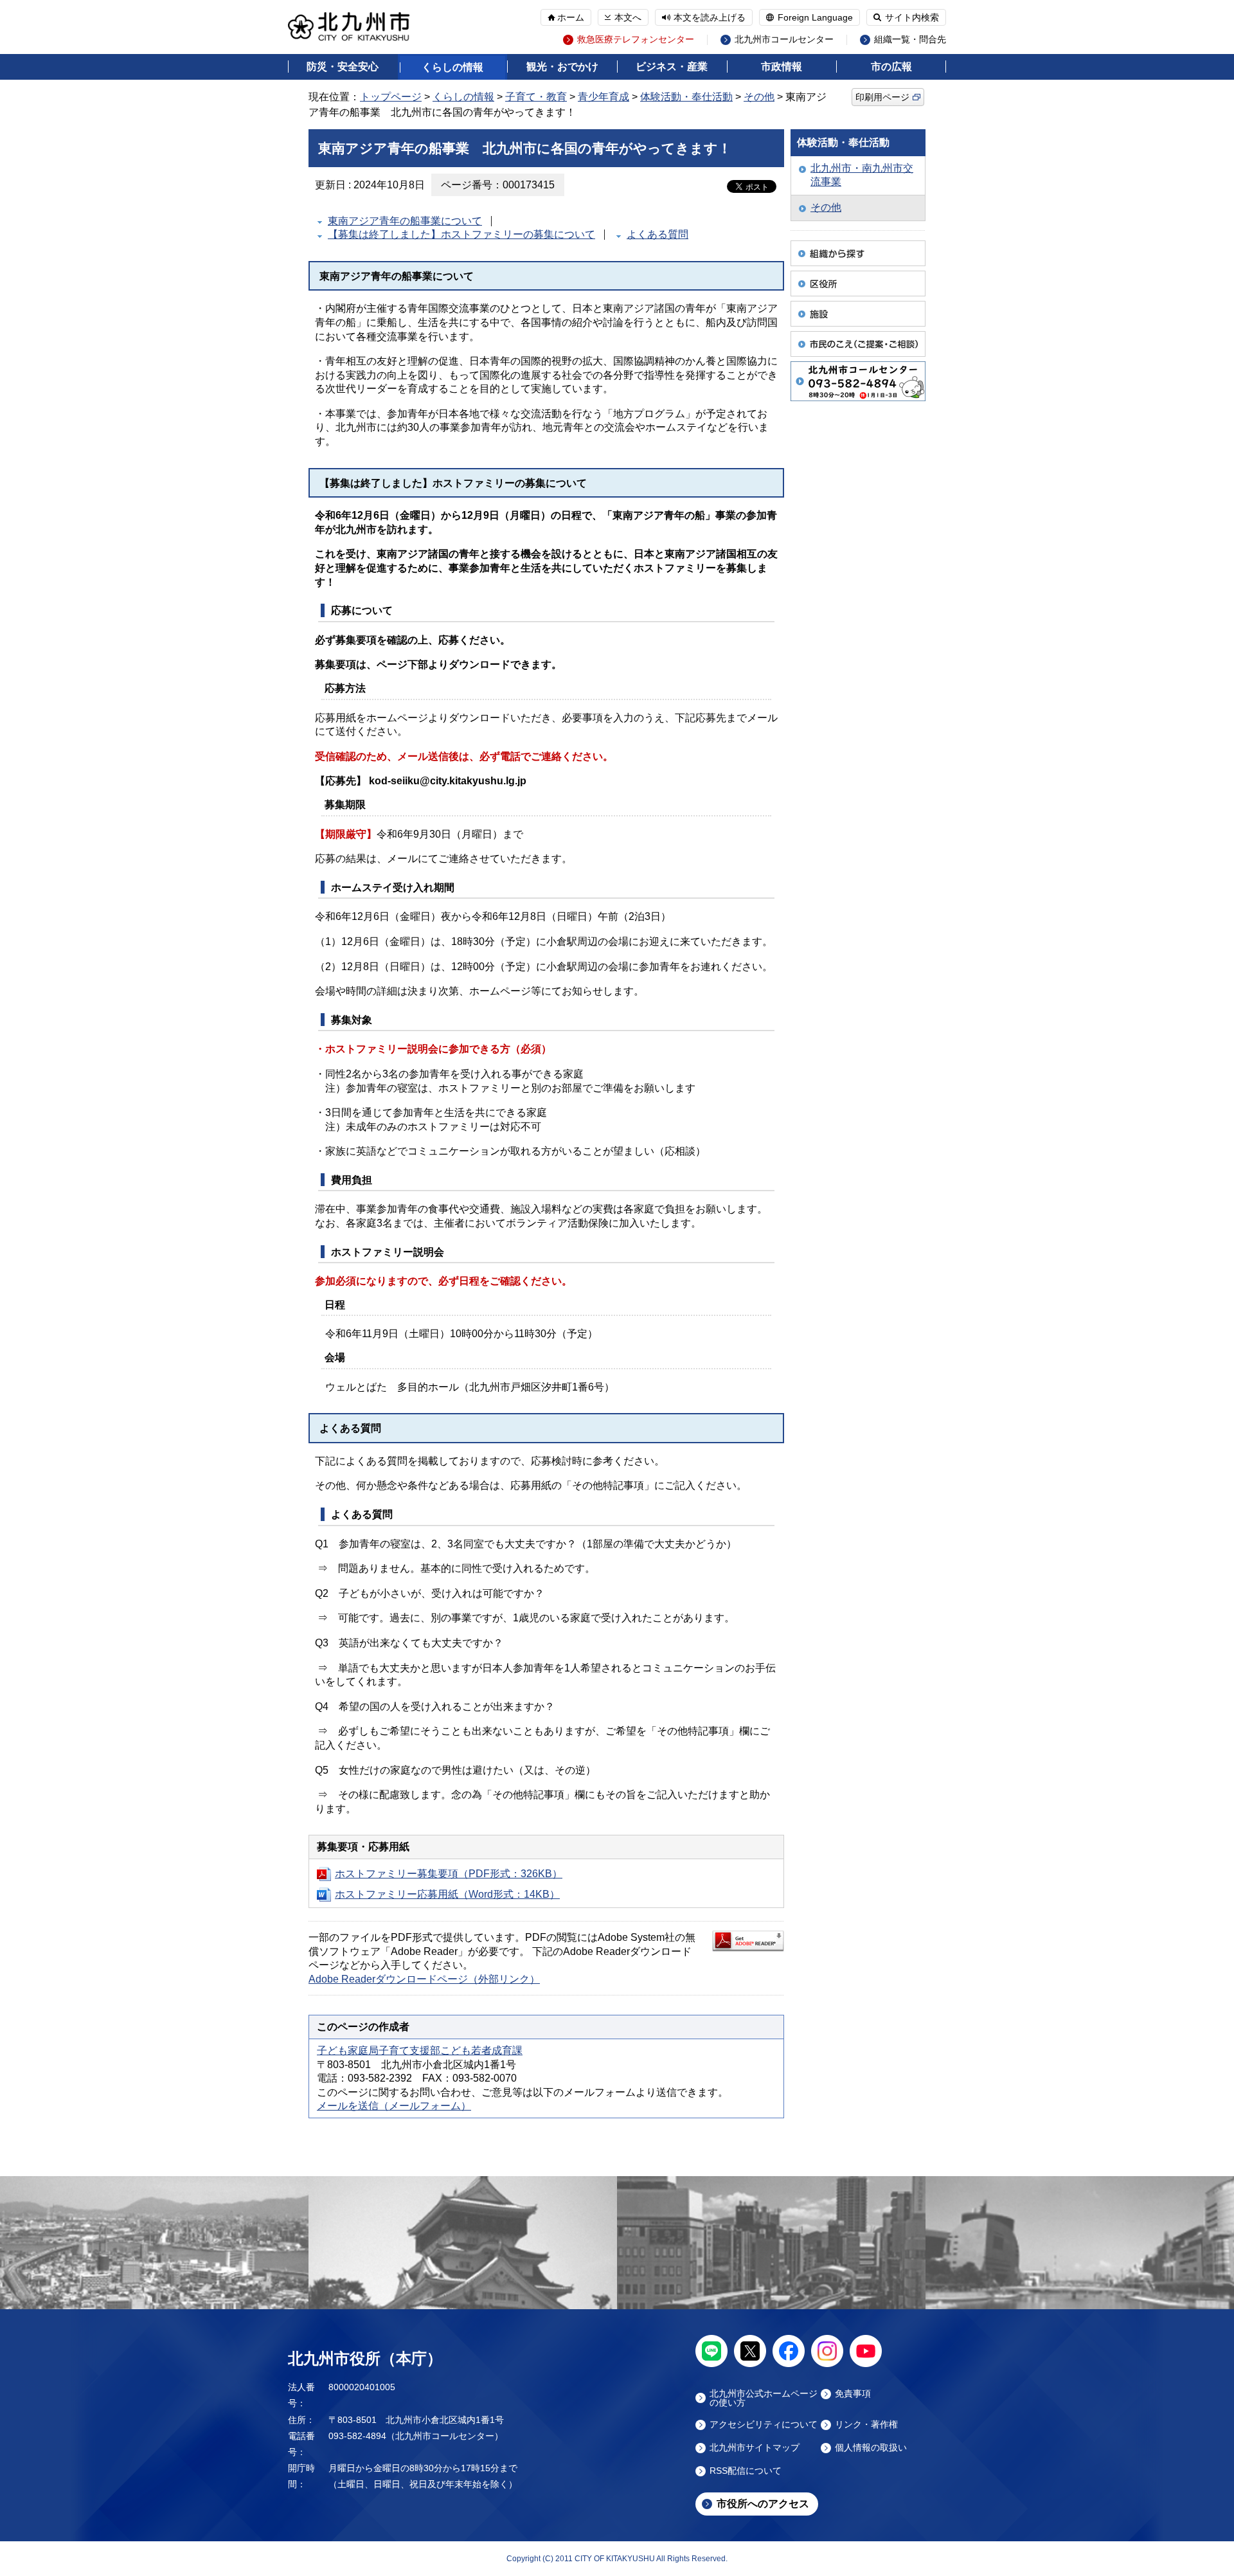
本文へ (628, 17)
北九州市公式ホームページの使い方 (764, 2398)
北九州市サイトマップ (755, 2448)
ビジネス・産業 (672, 67)
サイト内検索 (912, 17)
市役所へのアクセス (763, 2504)
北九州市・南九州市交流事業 (862, 175)
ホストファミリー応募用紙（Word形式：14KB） (447, 1894)
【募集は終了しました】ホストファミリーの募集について (461, 234)
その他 (759, 97)
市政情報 (782, 67)
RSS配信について (746, 2471)
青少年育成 (604, 97)
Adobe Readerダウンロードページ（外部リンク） (424, 1979)
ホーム (571, 17)
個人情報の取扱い (871, 2448)
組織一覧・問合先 (910, 40)
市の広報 (891, 67)
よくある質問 (657, 234)
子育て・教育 (536, 97)
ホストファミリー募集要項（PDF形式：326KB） (449, 1874)
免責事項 (853, 2394)
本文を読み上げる (710, 17)
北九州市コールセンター (784, 40)
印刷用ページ (882, 97)
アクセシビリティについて (764, 2425)
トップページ (391, 97)
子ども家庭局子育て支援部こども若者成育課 (420, 2050)
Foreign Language (815, 17)
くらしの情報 (452, 67)
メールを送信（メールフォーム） (394, 2106)
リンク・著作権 (866, 2425)
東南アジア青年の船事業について (405, 221)
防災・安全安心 (343, 67)
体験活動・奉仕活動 (686, 97)
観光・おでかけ (562, 67)
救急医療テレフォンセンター (636, 40)
